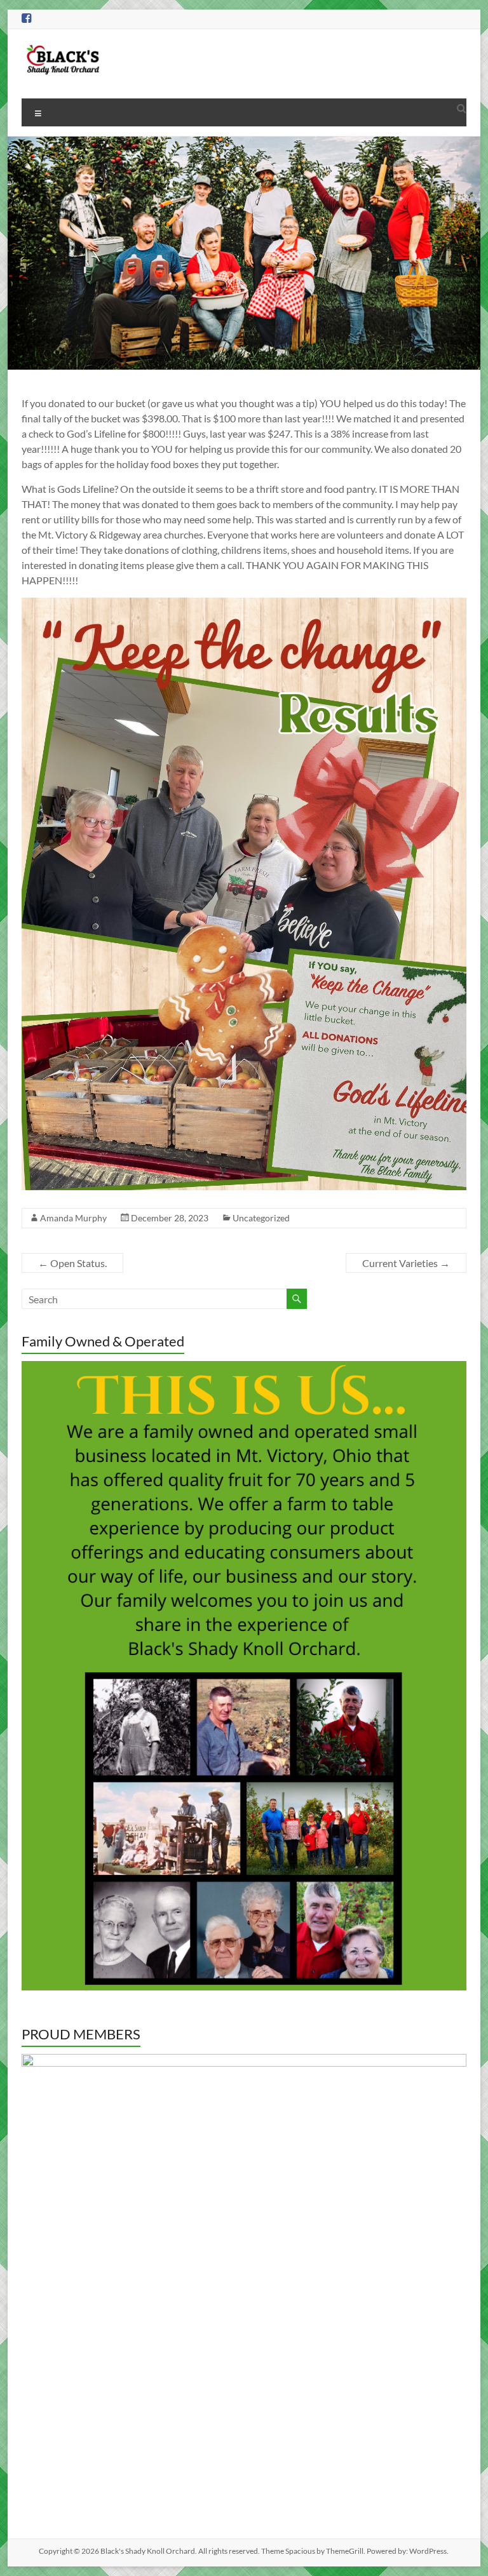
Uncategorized (261, 1218)
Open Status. (72, 1263)
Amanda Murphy (73, 1218)
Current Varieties (406, 1263)
